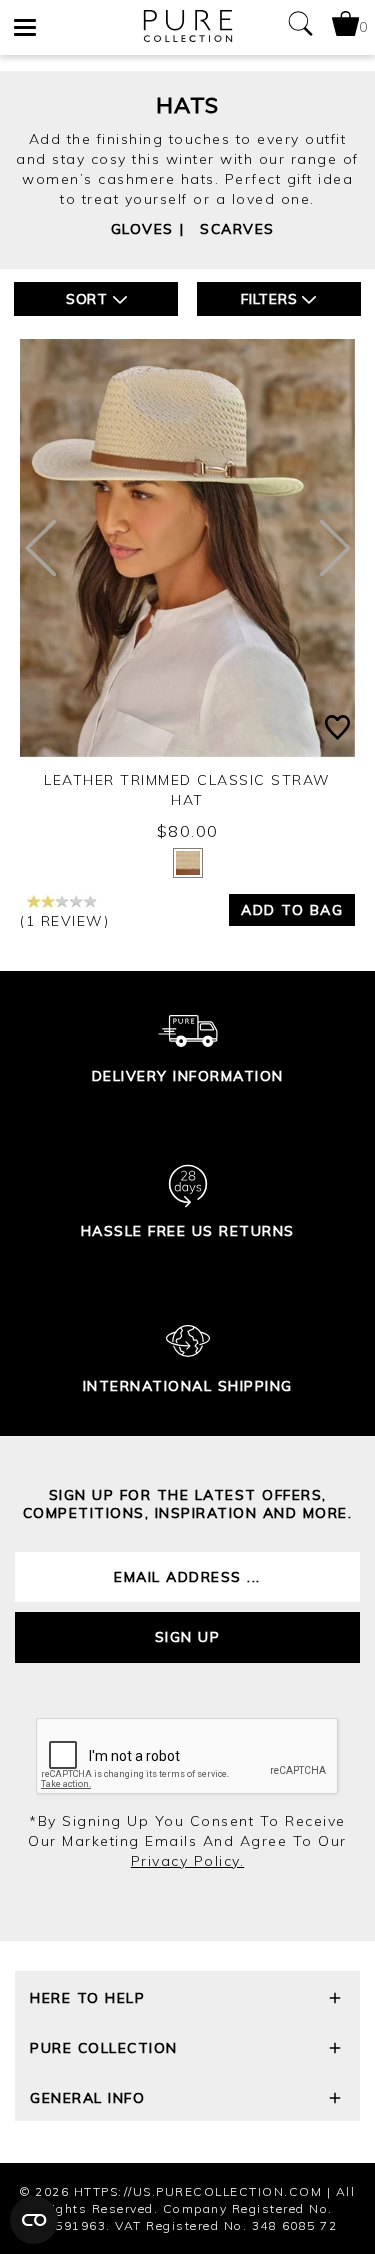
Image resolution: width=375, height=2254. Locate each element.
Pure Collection (104, 2048)
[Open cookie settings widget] (34, 2220)
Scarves (237, 229)
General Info (87, 2098)
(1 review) (64, 921)
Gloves (142, 229)
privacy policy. (188, 1861)
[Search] (300, 27)
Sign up (188, 1637)
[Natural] (188, 863)
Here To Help (87, 1998)
